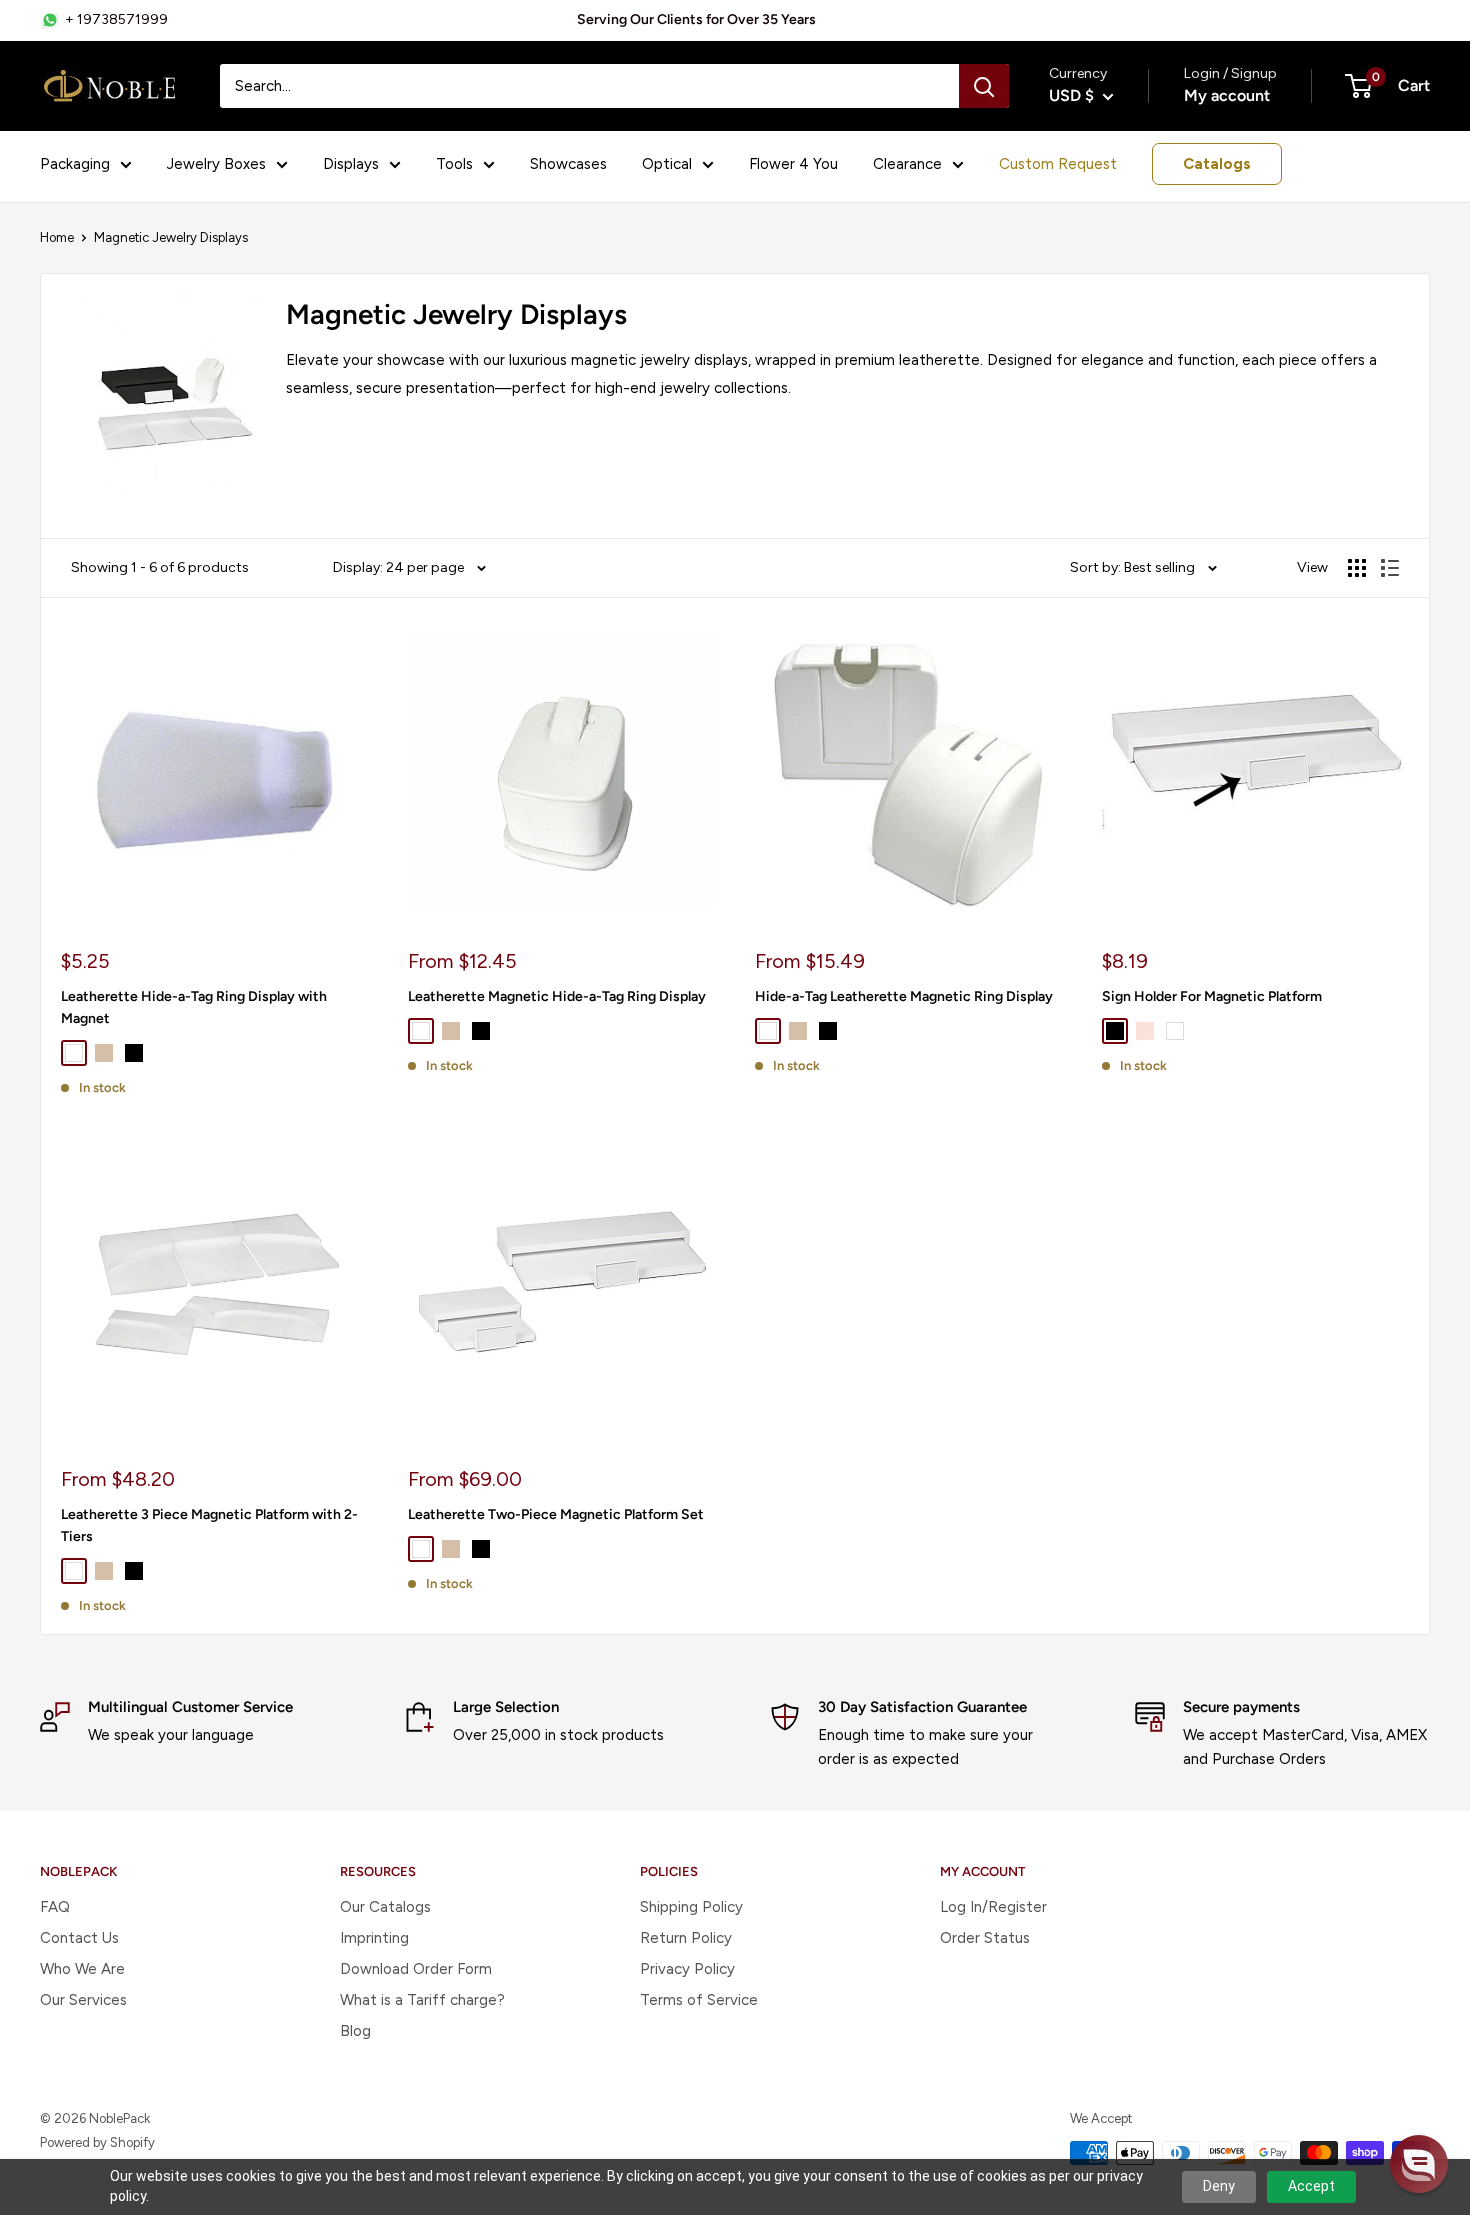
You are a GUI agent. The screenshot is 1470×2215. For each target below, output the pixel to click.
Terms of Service (699, 2000)
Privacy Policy (687, 1969)
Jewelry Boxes (216, 164)
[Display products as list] (1390, 568)
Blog (355, 2031)
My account (1227, 95)
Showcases (568, 164)
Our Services (83, 2000)
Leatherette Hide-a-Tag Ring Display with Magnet (194, 1007)
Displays (351, 164)
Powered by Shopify (97, 2142)
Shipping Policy (691, 1907)
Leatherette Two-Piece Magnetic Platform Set (556, 1514)
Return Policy (686, 1938)
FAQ (55, 1907)
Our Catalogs (385, 1907)
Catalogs (1217, 164)
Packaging (75, 164)
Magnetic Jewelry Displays (171, 237)
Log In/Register (993, 1907)
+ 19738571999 (116, 19)
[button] (1419, 2164)
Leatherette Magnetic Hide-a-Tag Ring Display (557, 996)
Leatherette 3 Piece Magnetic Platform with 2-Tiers (209, 1525)
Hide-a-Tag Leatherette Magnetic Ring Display (904, 996)
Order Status (985, 1938)
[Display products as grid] (1357, 568)
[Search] (984, 86)
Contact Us (79, 1938)
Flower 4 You (793, 164)
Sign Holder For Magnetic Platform (1212, 996)
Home (57, 237)
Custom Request (1058, 164)
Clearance (907, 164)
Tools (454, 164)
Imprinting (374, 1938)
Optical (667, 164)
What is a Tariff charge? (422, 2000)
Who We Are (82, 1969)
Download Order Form (416, 1969)
